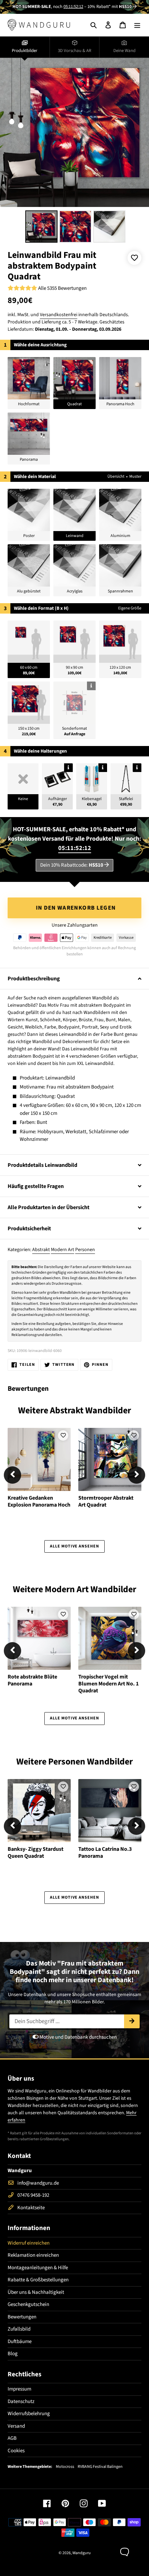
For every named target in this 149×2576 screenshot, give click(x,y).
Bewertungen (22, 2317)
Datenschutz (21, 2401)
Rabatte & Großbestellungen (38, 2280)
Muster (135, 476)
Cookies (16, 2451)
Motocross (65, 2467)
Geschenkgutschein (28, 2304)
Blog (13, 2354)
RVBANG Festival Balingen (100, 2467)
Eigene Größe (130, 608)
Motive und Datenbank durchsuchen (78, 2037)
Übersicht (116, 476)
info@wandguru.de (38, 2183)
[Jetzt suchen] (132, 2021)
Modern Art (63, 1250)
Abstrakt (41, 1250)
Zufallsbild (19, 2329)
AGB (12, 2438)
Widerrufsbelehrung (29, 2414)
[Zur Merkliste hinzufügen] (134, 258)
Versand (16, 2426)
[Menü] (137, 25)
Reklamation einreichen (33, 2255)
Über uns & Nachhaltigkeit (36, 2292)
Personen (85, 1250)
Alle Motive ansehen (74, 1546)
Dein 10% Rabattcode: (72, 865)
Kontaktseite (31, 2208)
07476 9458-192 (33, 2195)
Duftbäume (20, 2341)
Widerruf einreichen (29, 2243)
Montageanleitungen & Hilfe (38, 2268)
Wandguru (82, 2553)
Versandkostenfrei (59, 315)
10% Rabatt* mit (109, 7)
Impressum (19, 2389)
